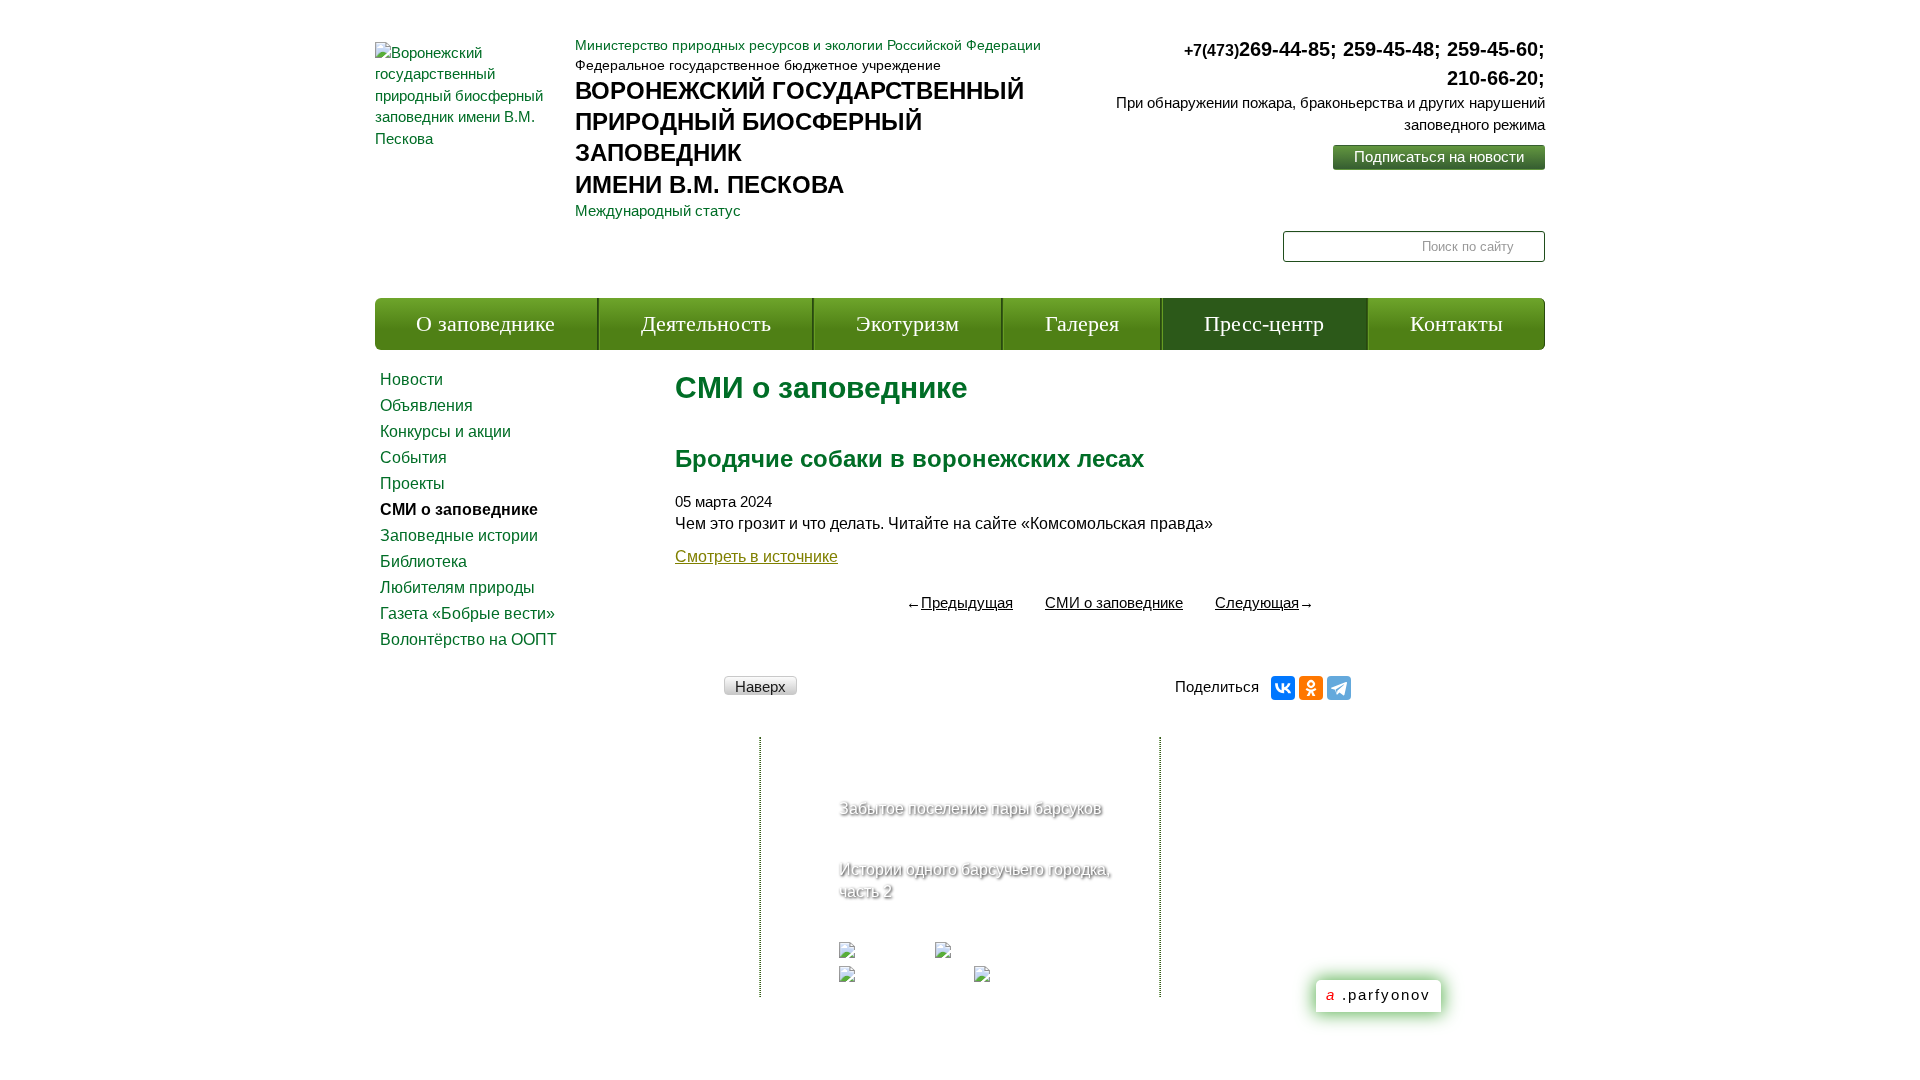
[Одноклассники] (1311, 688)
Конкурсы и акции (445, 431)
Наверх (760, 686)
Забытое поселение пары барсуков (970, 808)
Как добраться (631, 808)
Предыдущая (959, 602)
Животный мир (466, 906)
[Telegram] (1339, 688)
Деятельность (706, 323)
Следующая (1264, 602)
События (413, 457)
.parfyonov (1378, 994)
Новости (411, 379)
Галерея (1082, 323)
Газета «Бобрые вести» (467, 613)
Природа (443, 944)
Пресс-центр (1264, 323)
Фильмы (440, 982)
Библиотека (423, 561)
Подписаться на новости (1439, 156)
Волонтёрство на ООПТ (468, 639)
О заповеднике (485, 323)
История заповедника (491, 808)
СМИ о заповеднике (459, 509)
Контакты (1456, 323)
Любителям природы (457, 587)
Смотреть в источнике (756, 556)
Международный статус (658, 210)
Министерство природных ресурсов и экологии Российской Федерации (808, 45)
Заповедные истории (459, 535)
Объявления (426, 405)
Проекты (412, 483)
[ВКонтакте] (1283, 688)
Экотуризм (907, 323)
